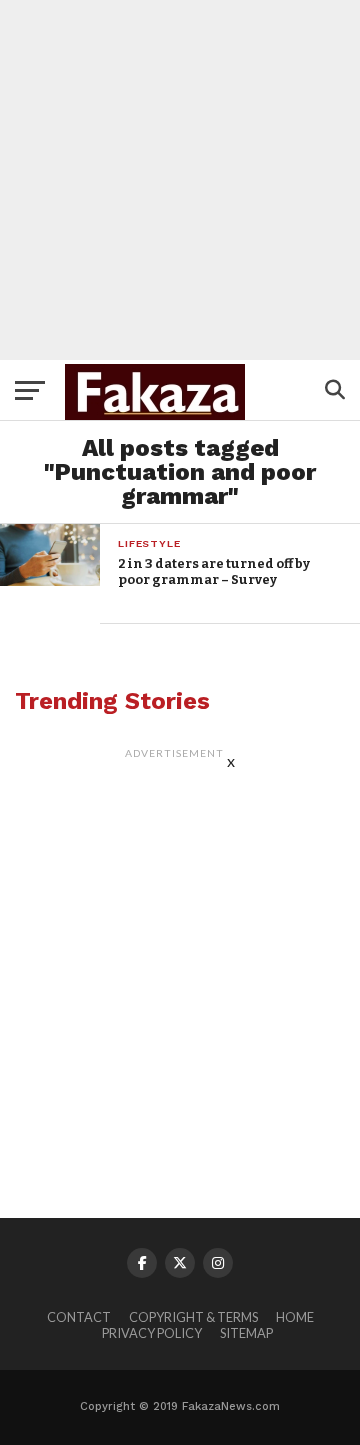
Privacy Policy (152, 1333)
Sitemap (246, 1333)
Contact (79, 1317)
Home (295, 1317)
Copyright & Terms (193, 1317)
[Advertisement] (180, 180)
